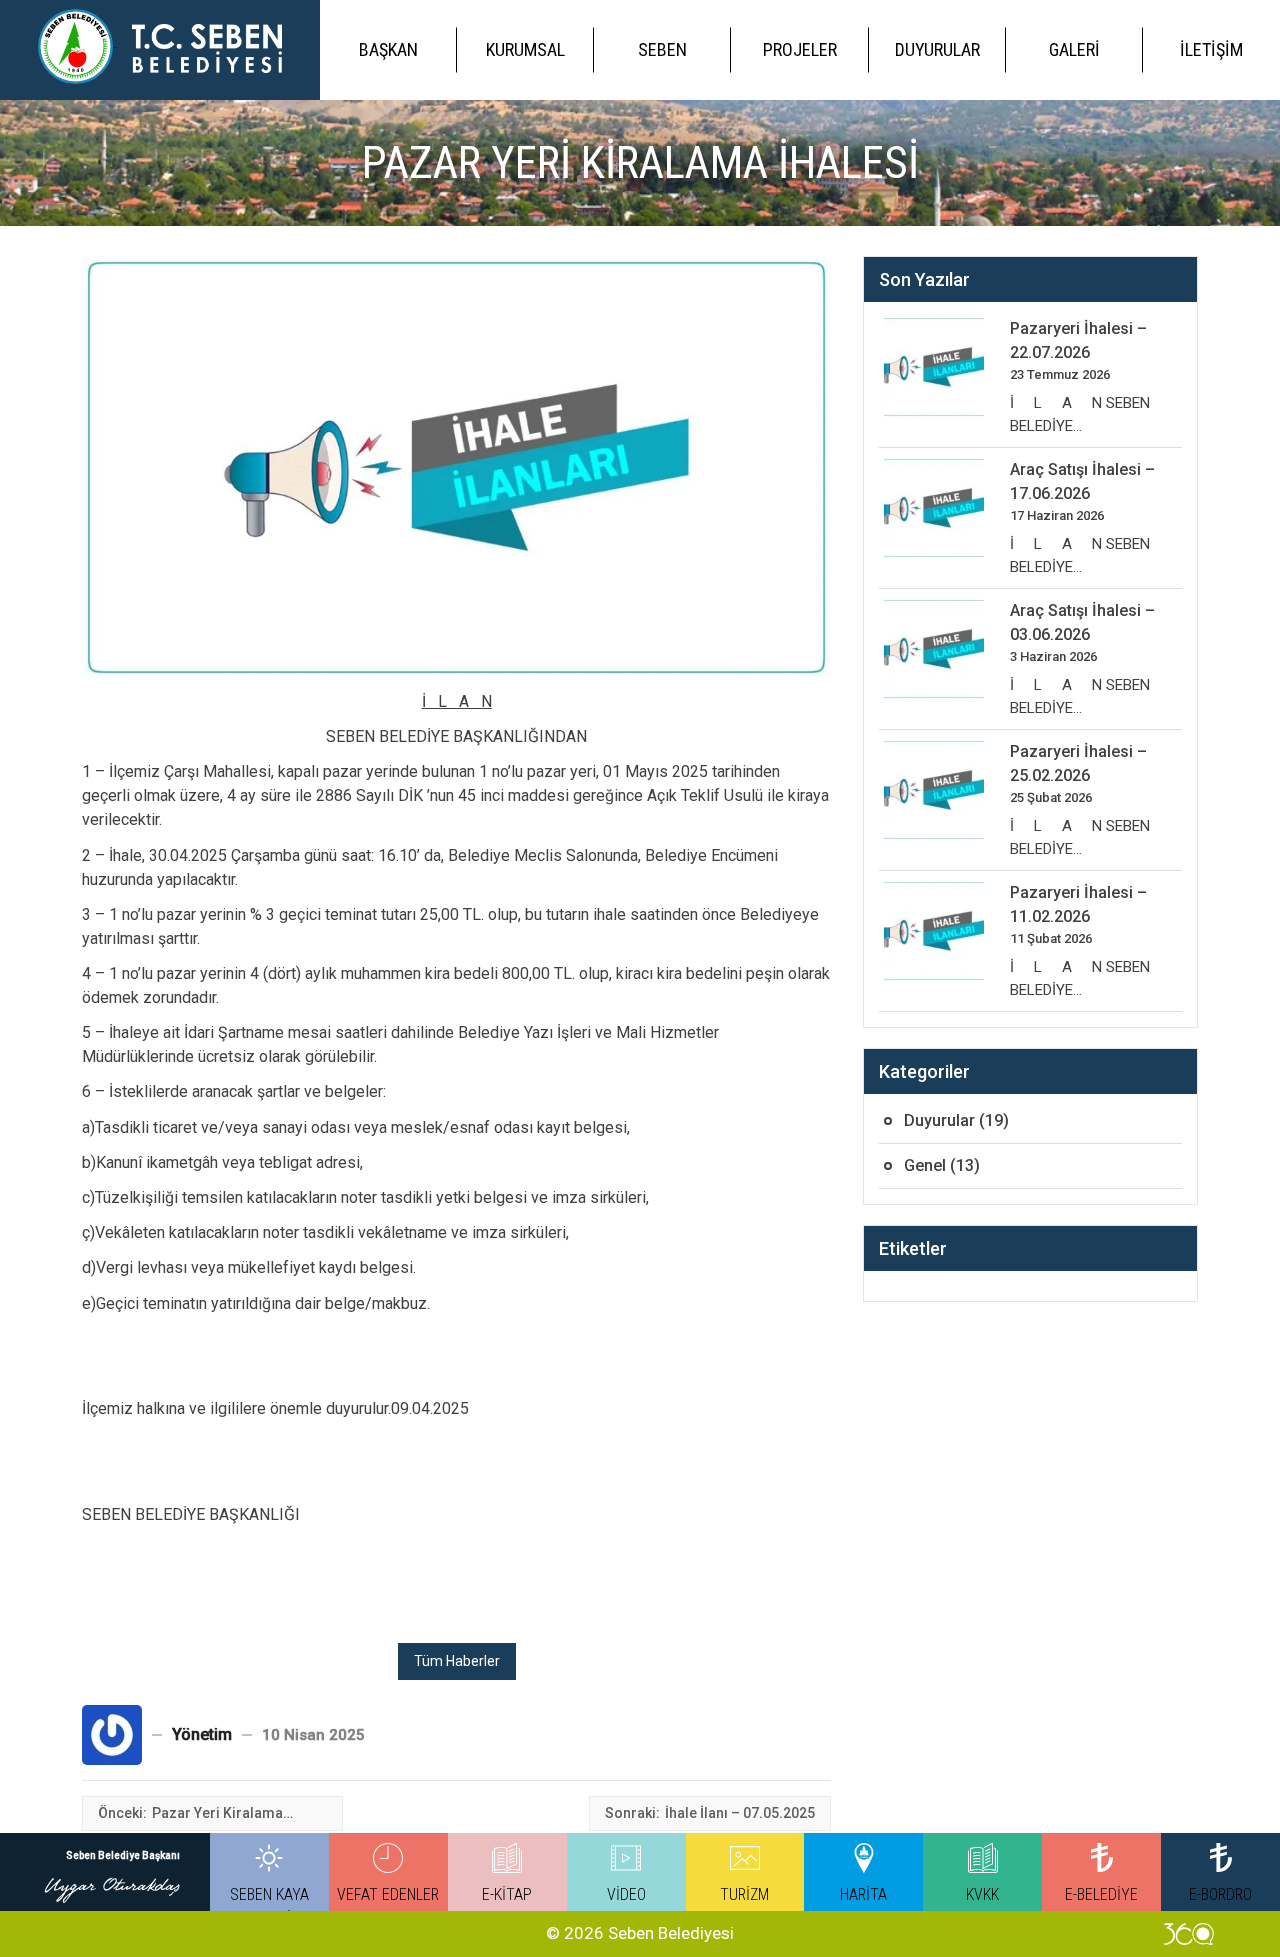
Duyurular (937, 49)
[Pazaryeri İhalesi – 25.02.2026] (934, 790)
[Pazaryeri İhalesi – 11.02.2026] (934, 931)
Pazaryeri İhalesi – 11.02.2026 (1078, 904)
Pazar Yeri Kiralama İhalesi (217, 1814)
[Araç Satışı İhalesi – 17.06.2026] (934, 508)
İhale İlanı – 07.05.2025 (740, 1813)
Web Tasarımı (1189, 1934)
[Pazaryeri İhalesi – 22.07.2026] (934, 367)
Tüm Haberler (457, 1661)
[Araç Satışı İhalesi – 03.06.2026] (934, 649)
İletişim (1211, 49)
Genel (925, 1165)
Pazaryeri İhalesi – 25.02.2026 (1078, 763)
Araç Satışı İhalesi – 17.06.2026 (1082, 481)
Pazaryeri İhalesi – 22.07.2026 (1078, 340)
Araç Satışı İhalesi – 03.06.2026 (1082, 622)
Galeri (1074, 49)
